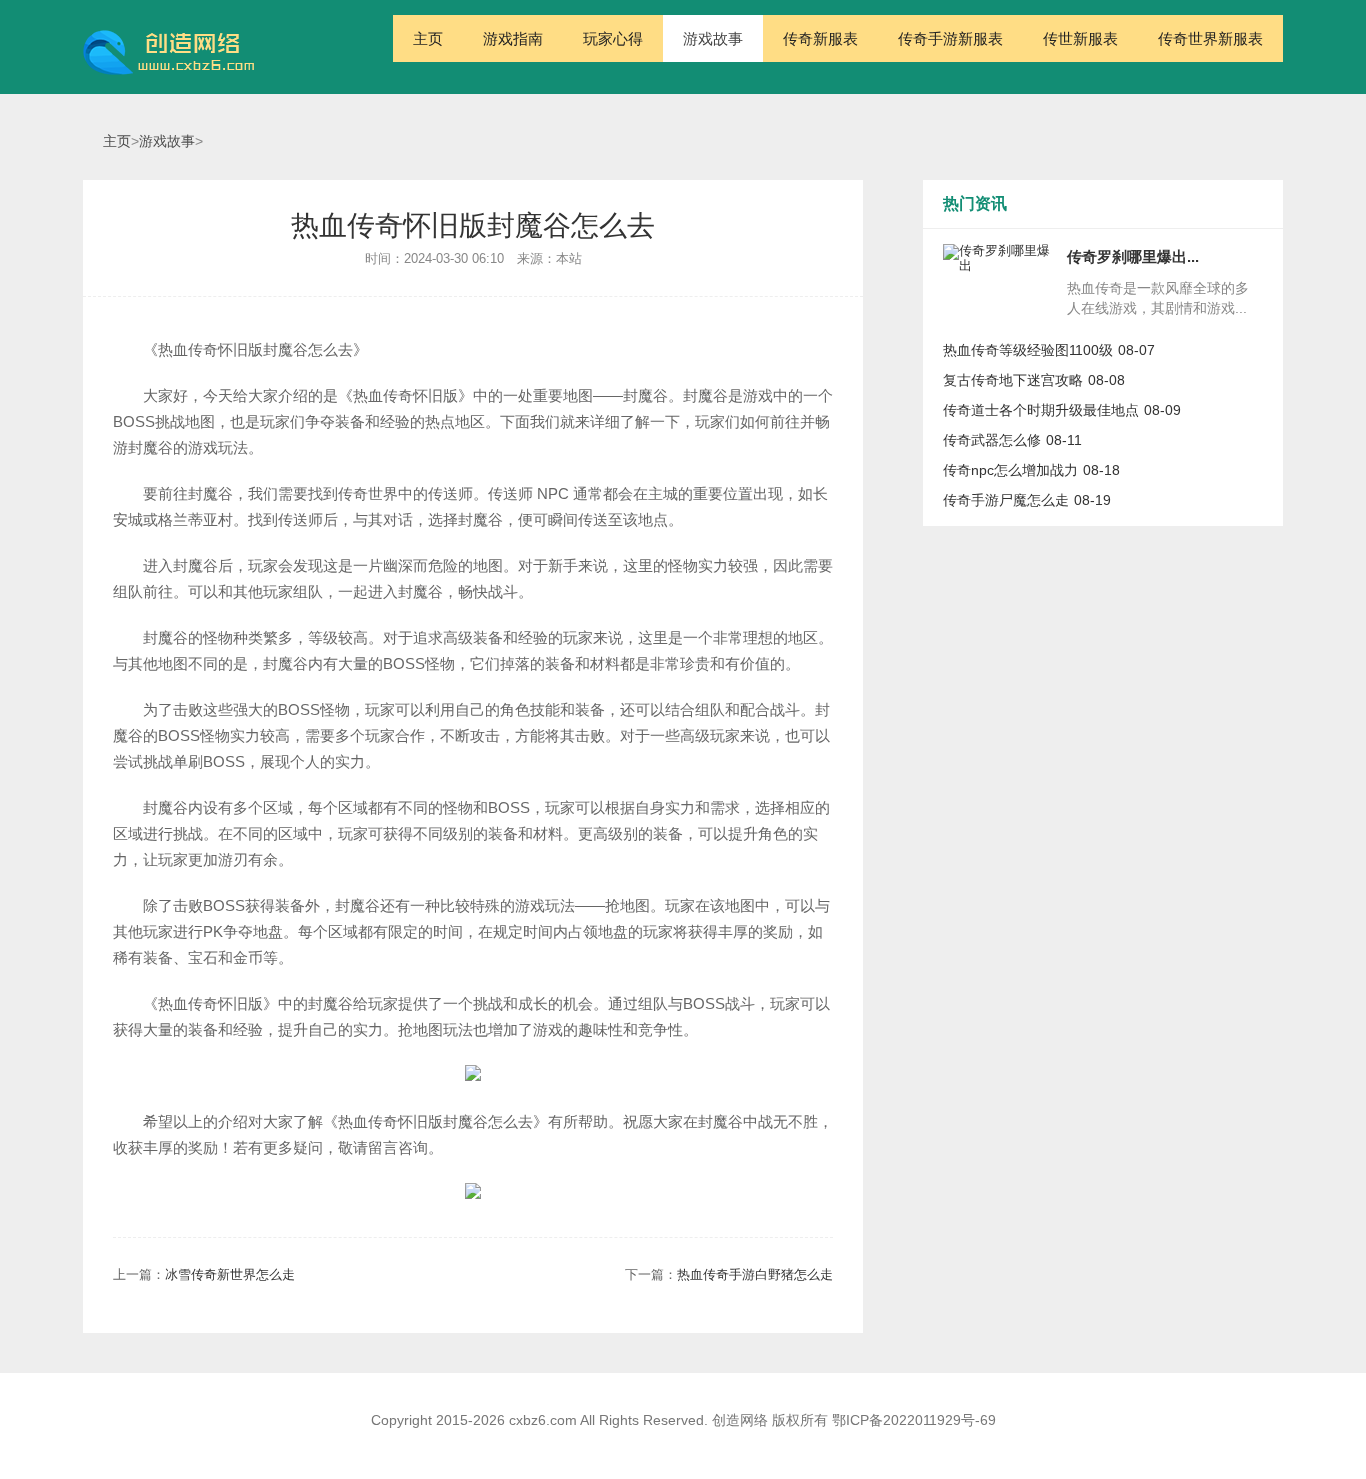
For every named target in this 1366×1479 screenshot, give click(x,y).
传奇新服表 (820, 38)
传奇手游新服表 (950, 38)
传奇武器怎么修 (992, 440)
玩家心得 (613, 38)
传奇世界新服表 (1210, 38)
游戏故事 (713, 38)
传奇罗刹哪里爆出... (1133, 256)
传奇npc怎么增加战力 (1010, 470)
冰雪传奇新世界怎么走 (230, 1274)
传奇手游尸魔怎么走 (1006, 500)
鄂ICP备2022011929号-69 (914, 1420)
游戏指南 (513, 38)
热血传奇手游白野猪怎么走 (755, 1274)
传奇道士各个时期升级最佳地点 (1041, 410)
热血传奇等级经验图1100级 (1028, 350)
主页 (428, 38)
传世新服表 (1080, 38)
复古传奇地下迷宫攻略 (1013, 380)
